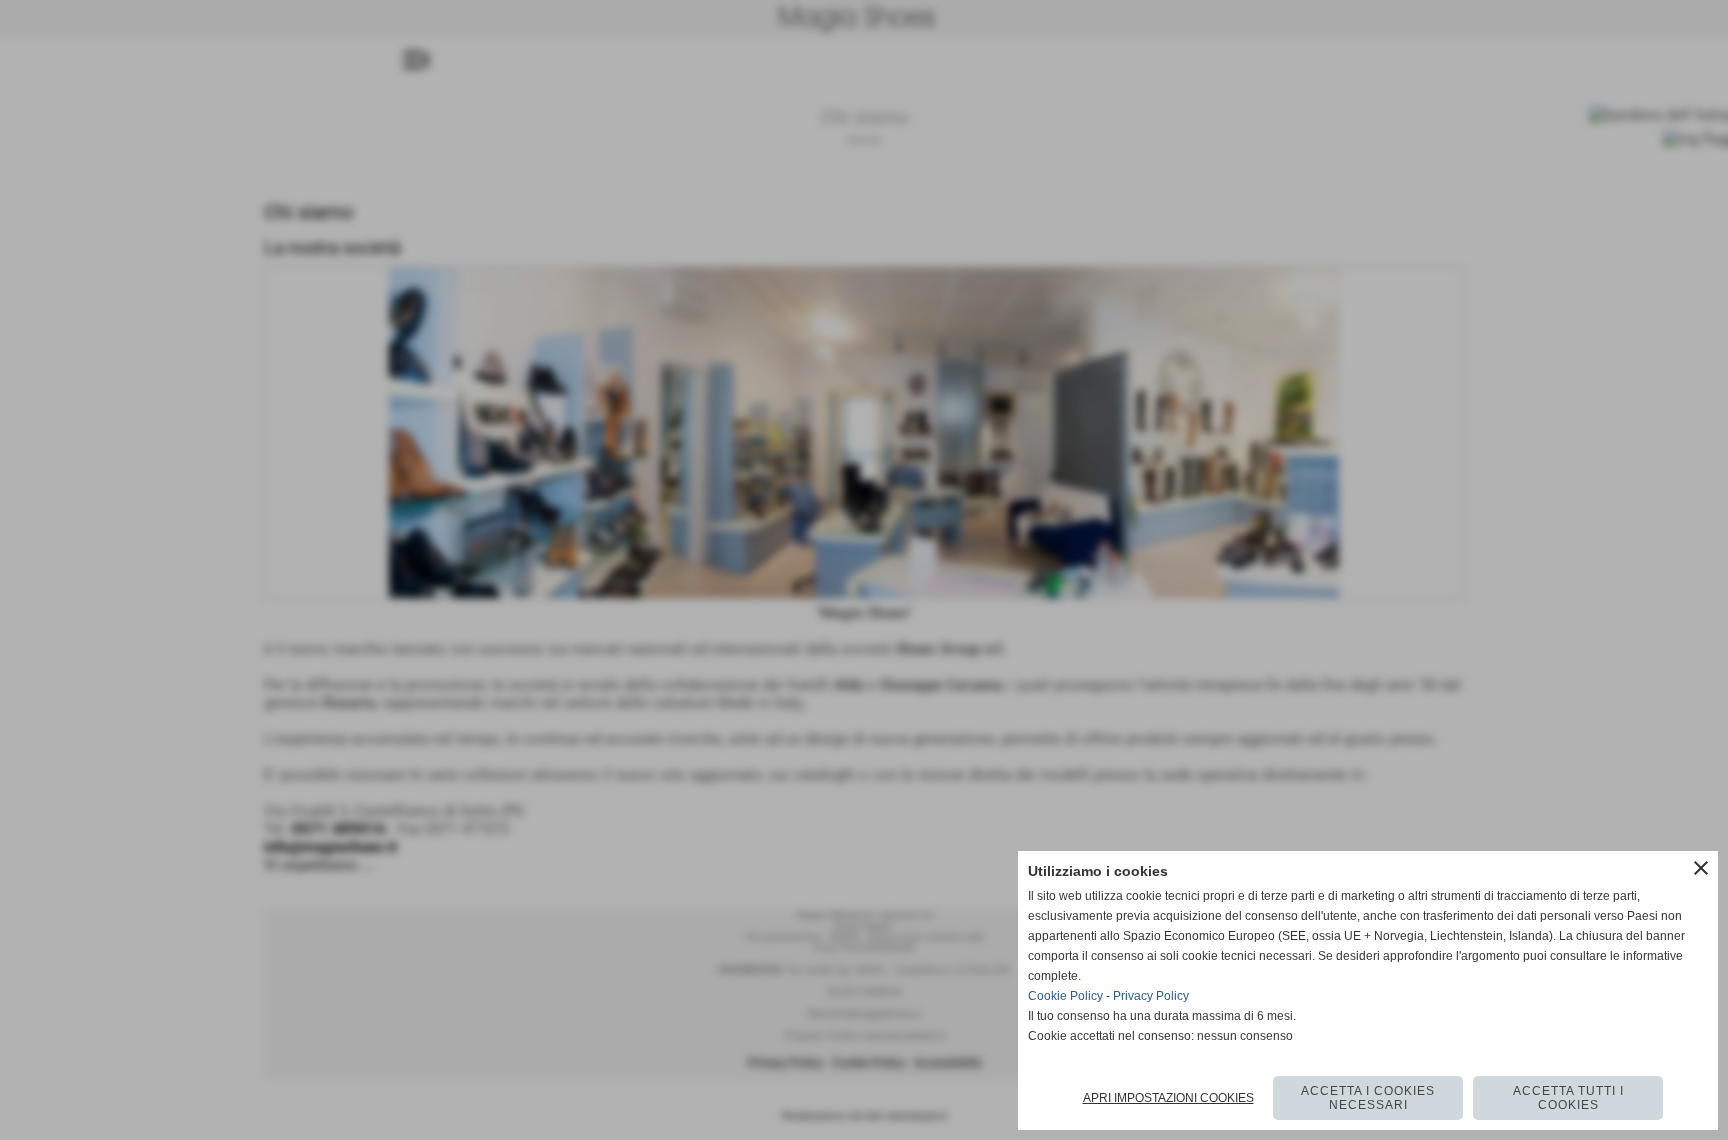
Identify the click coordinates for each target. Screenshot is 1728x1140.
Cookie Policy (1065, 996)
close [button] (1701, 868)
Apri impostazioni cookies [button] (1168, 1098)
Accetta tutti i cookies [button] (1568, 1098)
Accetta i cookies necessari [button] (1368, 1098)
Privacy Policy (1151, 996)
